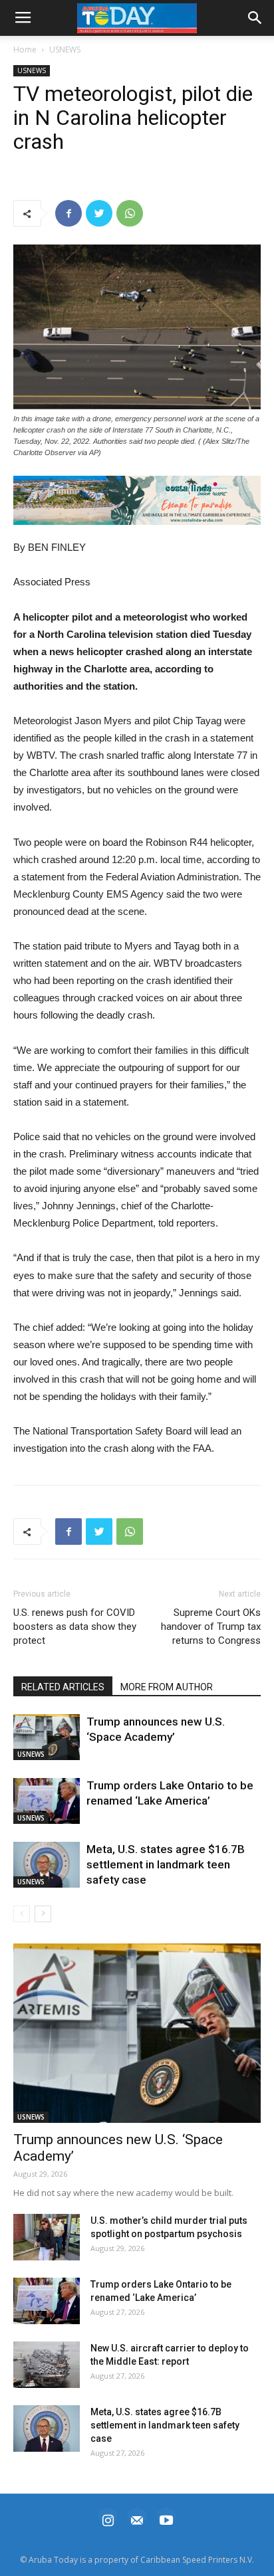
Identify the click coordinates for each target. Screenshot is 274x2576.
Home (25, 50)
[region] (137, 500)
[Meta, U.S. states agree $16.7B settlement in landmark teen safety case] (47, 1865)
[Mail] (137, 2519)
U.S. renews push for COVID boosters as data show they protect (75, 1627)
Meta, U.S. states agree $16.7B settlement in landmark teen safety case (166, 1864)
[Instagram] (108, 2519)
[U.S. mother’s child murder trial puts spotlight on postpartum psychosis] (47, 2237)
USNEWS (65, 50)
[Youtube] (166, 2519)
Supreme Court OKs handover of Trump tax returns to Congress (211, 1627)
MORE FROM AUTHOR (167, 1687)
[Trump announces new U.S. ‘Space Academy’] (47, 1737)
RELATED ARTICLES (63, 1687)
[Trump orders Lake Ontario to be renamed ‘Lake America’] (47, 1801)
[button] (137, 500)
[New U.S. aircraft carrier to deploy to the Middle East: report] (47, 2365)
